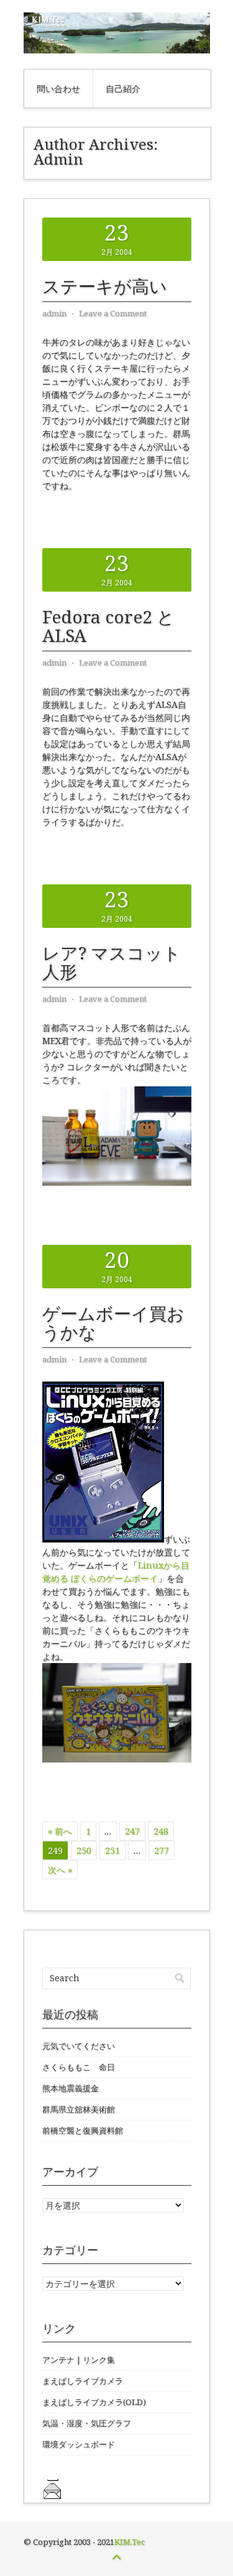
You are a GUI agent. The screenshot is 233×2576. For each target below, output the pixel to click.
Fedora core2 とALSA (108, 626)
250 (84, 1850)
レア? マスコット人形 (112, 962)
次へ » (60, 1870)
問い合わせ (58, 89)
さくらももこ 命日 (79, 2067)
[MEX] (117, 1182)
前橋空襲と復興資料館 (83, 2130)
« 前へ (60, 1831)
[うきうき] (117, 1759)
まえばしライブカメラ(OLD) (94, 2402)
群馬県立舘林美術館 (79, 2109)
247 (132, 1831)
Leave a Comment (113, 313)
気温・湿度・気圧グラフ (87, 2423)
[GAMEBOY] (103, 1539)
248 (161, 1831)
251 (112, 1850)
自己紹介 (123, 89)
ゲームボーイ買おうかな (113, 1322)
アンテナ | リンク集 (79, 2360)
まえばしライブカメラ (83, 2381)
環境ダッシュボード (79, 2444)
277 (162, 1850)
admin (54, 313)
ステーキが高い (105, 286)
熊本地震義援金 (71, 2088)
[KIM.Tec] (117, 50)
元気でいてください (79, 2046)
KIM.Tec (130, 2542)
